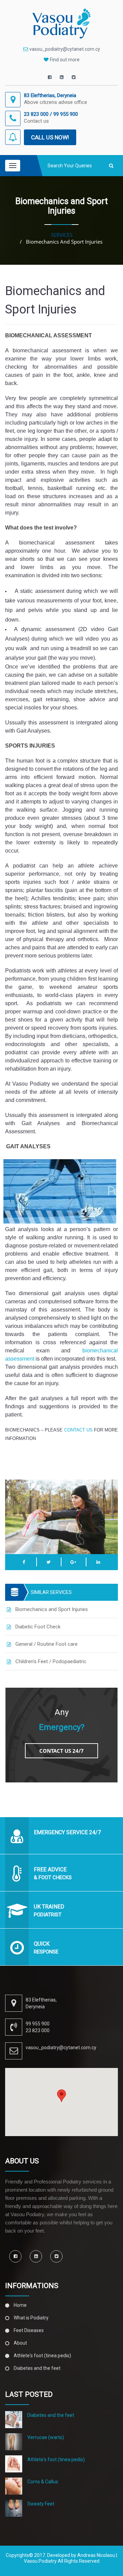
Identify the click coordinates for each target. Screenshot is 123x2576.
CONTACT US (78, 1430)
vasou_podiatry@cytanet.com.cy (65, 49)
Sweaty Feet (41, 2504)
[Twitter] (74, 77)
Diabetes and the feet (37, 2368)
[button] (61, 2096)
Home (20, 2305)
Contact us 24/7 (61, 1751)
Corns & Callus (43, 2482)
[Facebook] (50, 77)
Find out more (65, 60)
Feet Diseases (29, 2330)
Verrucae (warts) (46, 2437)
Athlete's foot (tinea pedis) (42, 2356)
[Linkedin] (62, 77)
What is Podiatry (31, 2318)
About (20, 2343)
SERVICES (62, 235)
